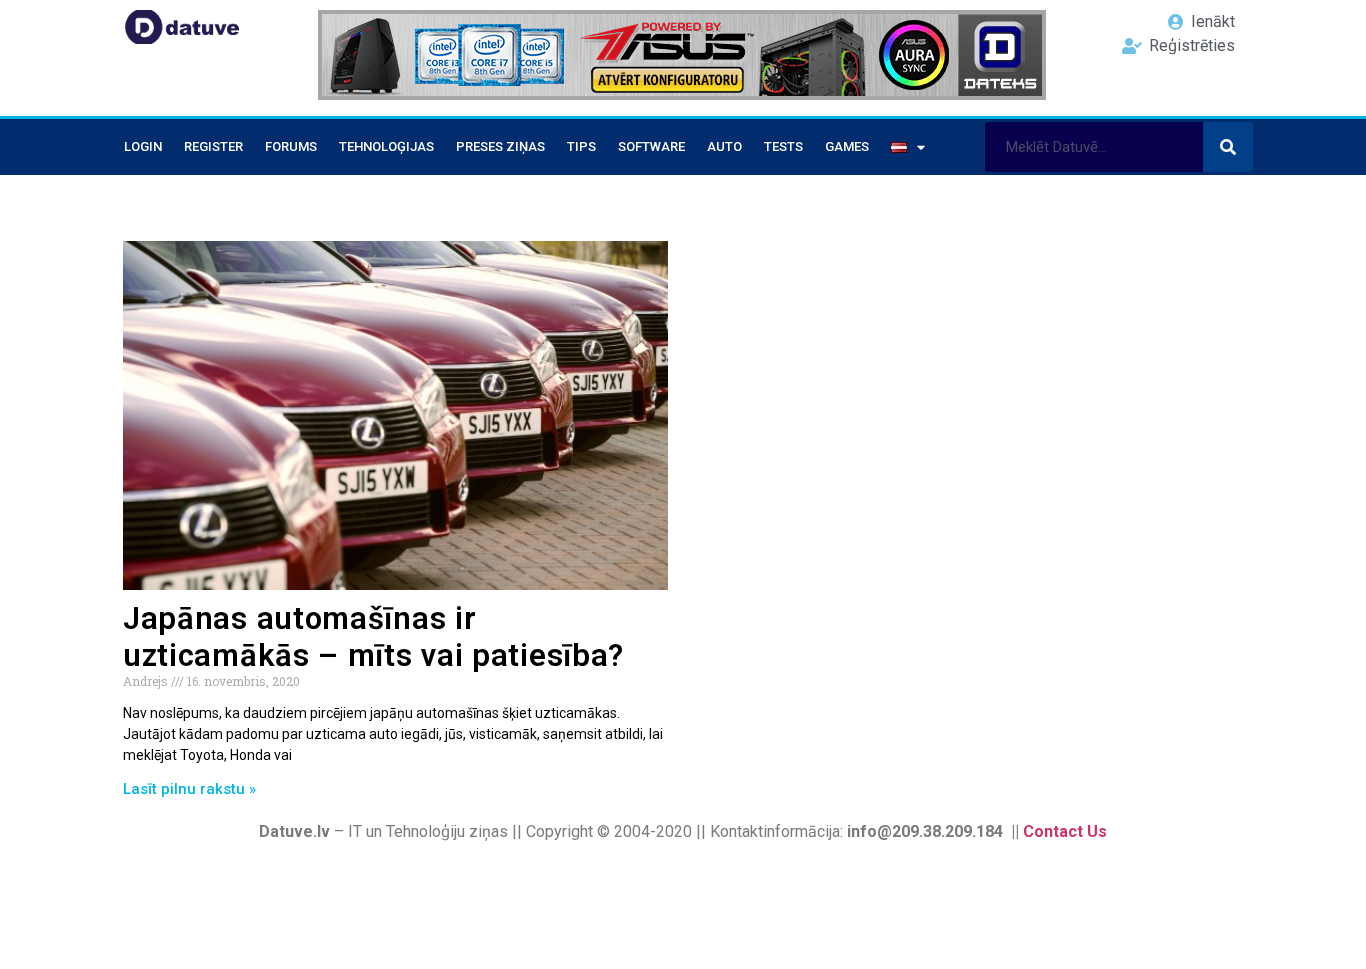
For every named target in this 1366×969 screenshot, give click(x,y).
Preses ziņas (500, 146)
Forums (291, 146)
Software (651, 146)
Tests (783, 146)
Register (213, 146)
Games (847, 146)
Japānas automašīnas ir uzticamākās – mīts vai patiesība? (373, 637)
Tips (581, 146)
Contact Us (1065, 831)
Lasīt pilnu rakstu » (189, 789)
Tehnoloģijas (386, 146)
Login (143, 146)
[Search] (1228, 147)
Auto (724, 146)
